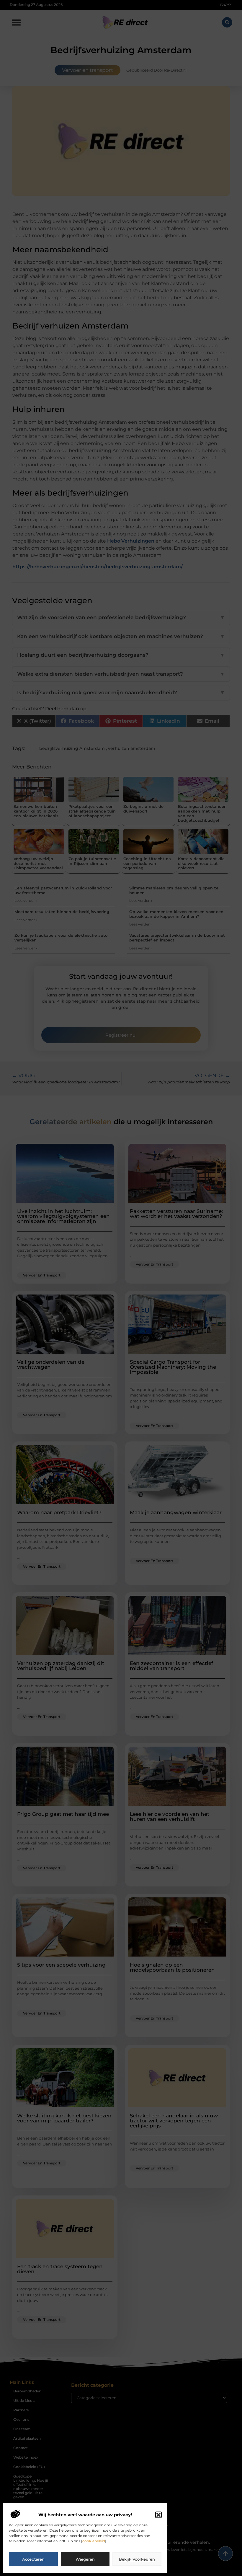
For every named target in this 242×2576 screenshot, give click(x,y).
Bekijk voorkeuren (137, 2559)
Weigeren (85, 2559)
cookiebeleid (94, 2541)
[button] (158, 2515)
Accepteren (33, 2559)
